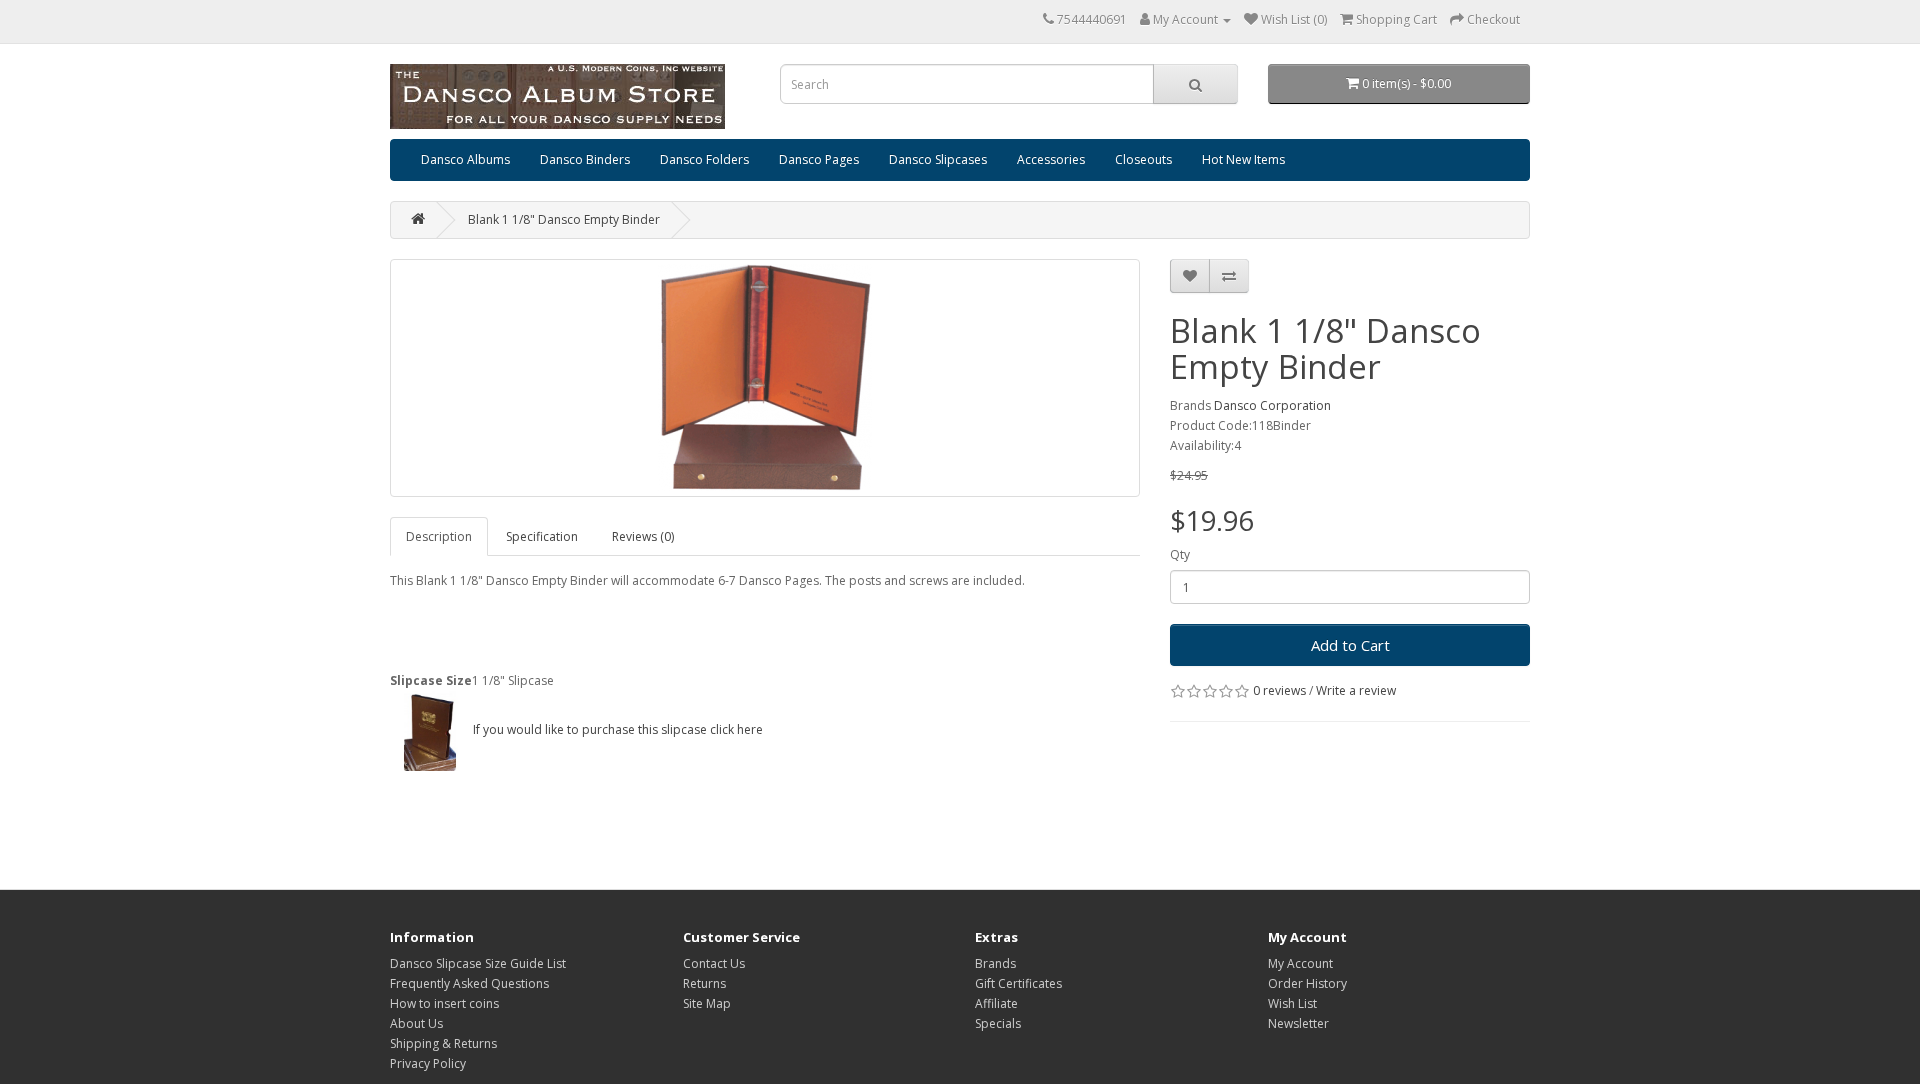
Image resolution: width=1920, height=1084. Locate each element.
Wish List (1292, 1003)
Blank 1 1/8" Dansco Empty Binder (564, 219)
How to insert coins (444, 1003)
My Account (1300, 963)
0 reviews (1279, 690)
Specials (998, 1023)
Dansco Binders (585, 159)
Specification (542, 536)
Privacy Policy (428, 1063)
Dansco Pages (819, 159)
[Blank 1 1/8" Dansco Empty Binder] (765, 378)
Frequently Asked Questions (469, 983)
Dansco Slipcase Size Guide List (478, 963)
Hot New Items (1243, 159)
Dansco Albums (465, 159)
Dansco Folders (704, 159)
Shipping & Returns (443, 1043)
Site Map (707, 1003)
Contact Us (714, 963)
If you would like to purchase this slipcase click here (616, 729)
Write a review (1356, 690)
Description (439, 536)
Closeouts (1143, 159)
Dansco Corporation (1272, 405)
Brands (995, 963)
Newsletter (1298, 1023)
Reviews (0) (643, 536)
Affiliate (996, 1003)
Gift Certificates (1018, 983)
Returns (704, 983)
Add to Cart (1350, 645)
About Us (416, 1023)
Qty (1180, 554)
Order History (1307, 983)
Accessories (1051, 159)
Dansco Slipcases (938, 159)
